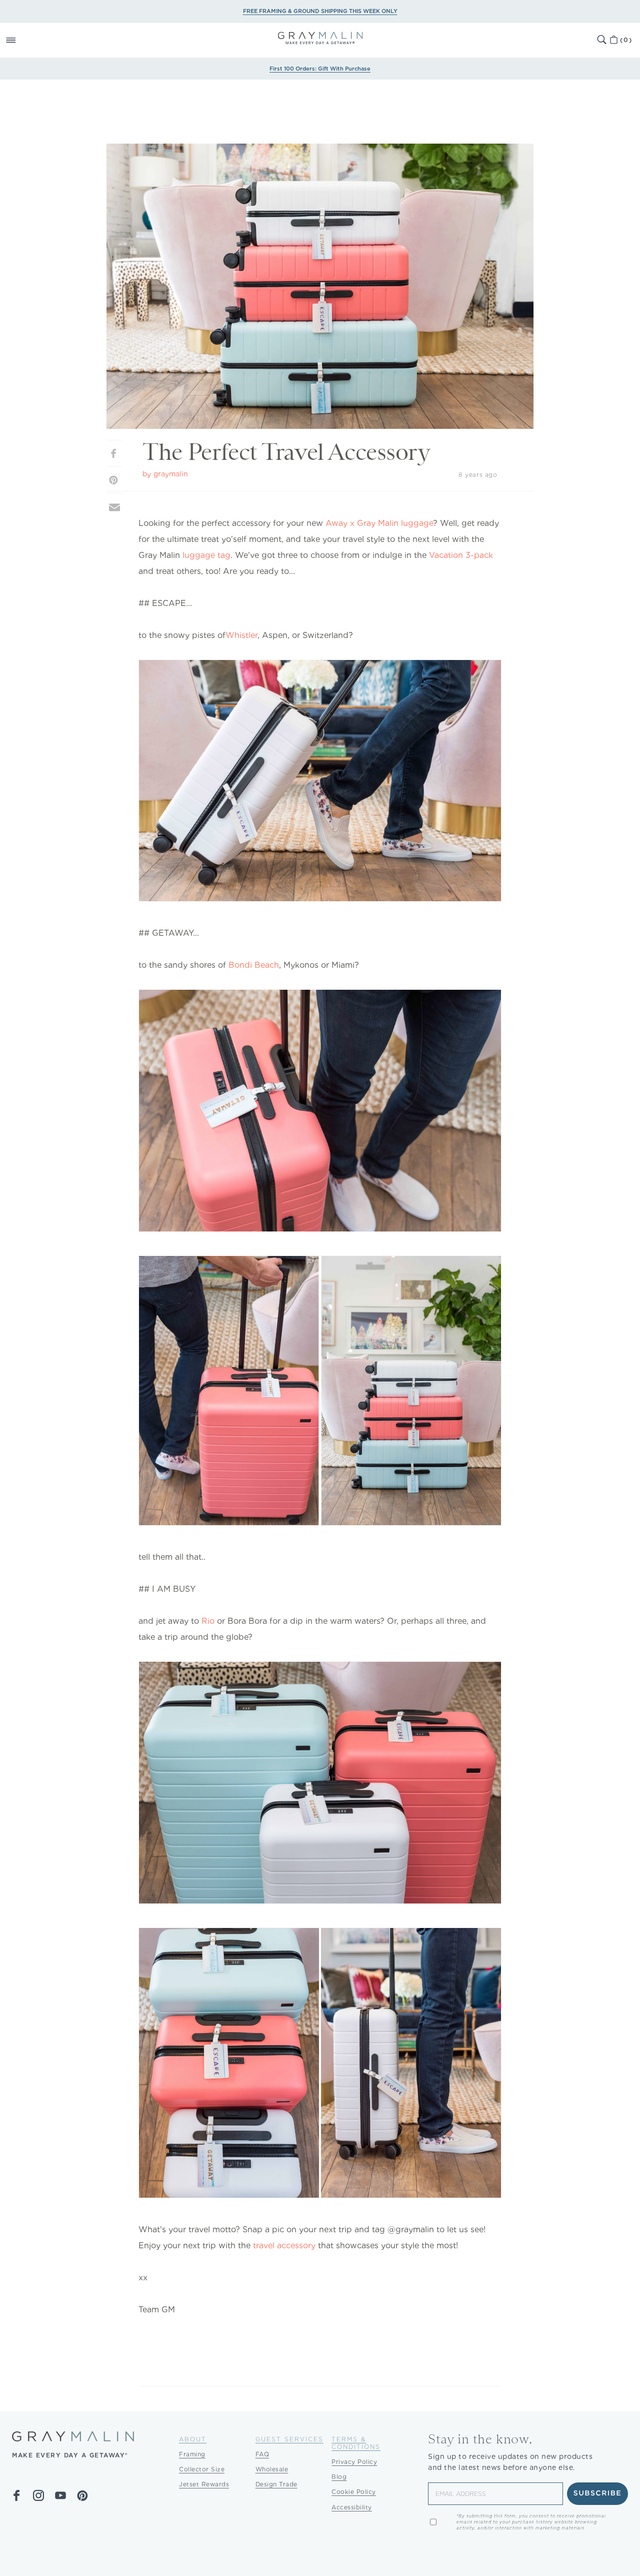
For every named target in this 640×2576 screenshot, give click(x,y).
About (193, 2439)
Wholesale (272, 2469)
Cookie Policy (354, 2492)
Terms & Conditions (356, 2443)
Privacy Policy (354, 2462)
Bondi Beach (254, 965)
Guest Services (289, 2439)
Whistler (241, 635)
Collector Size (202, 2469)
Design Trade (276, 2484)
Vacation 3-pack (461, 555)
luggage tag (206, 555)
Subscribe (598, 2493)
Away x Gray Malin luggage (379, 523)
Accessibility (352, 2507)
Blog (339, 2477)
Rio (208, 1621)
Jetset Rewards (204, 2484)
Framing (192, 2454)
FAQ (262, 2454)
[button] (22, 40)
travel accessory (284, 2245)
